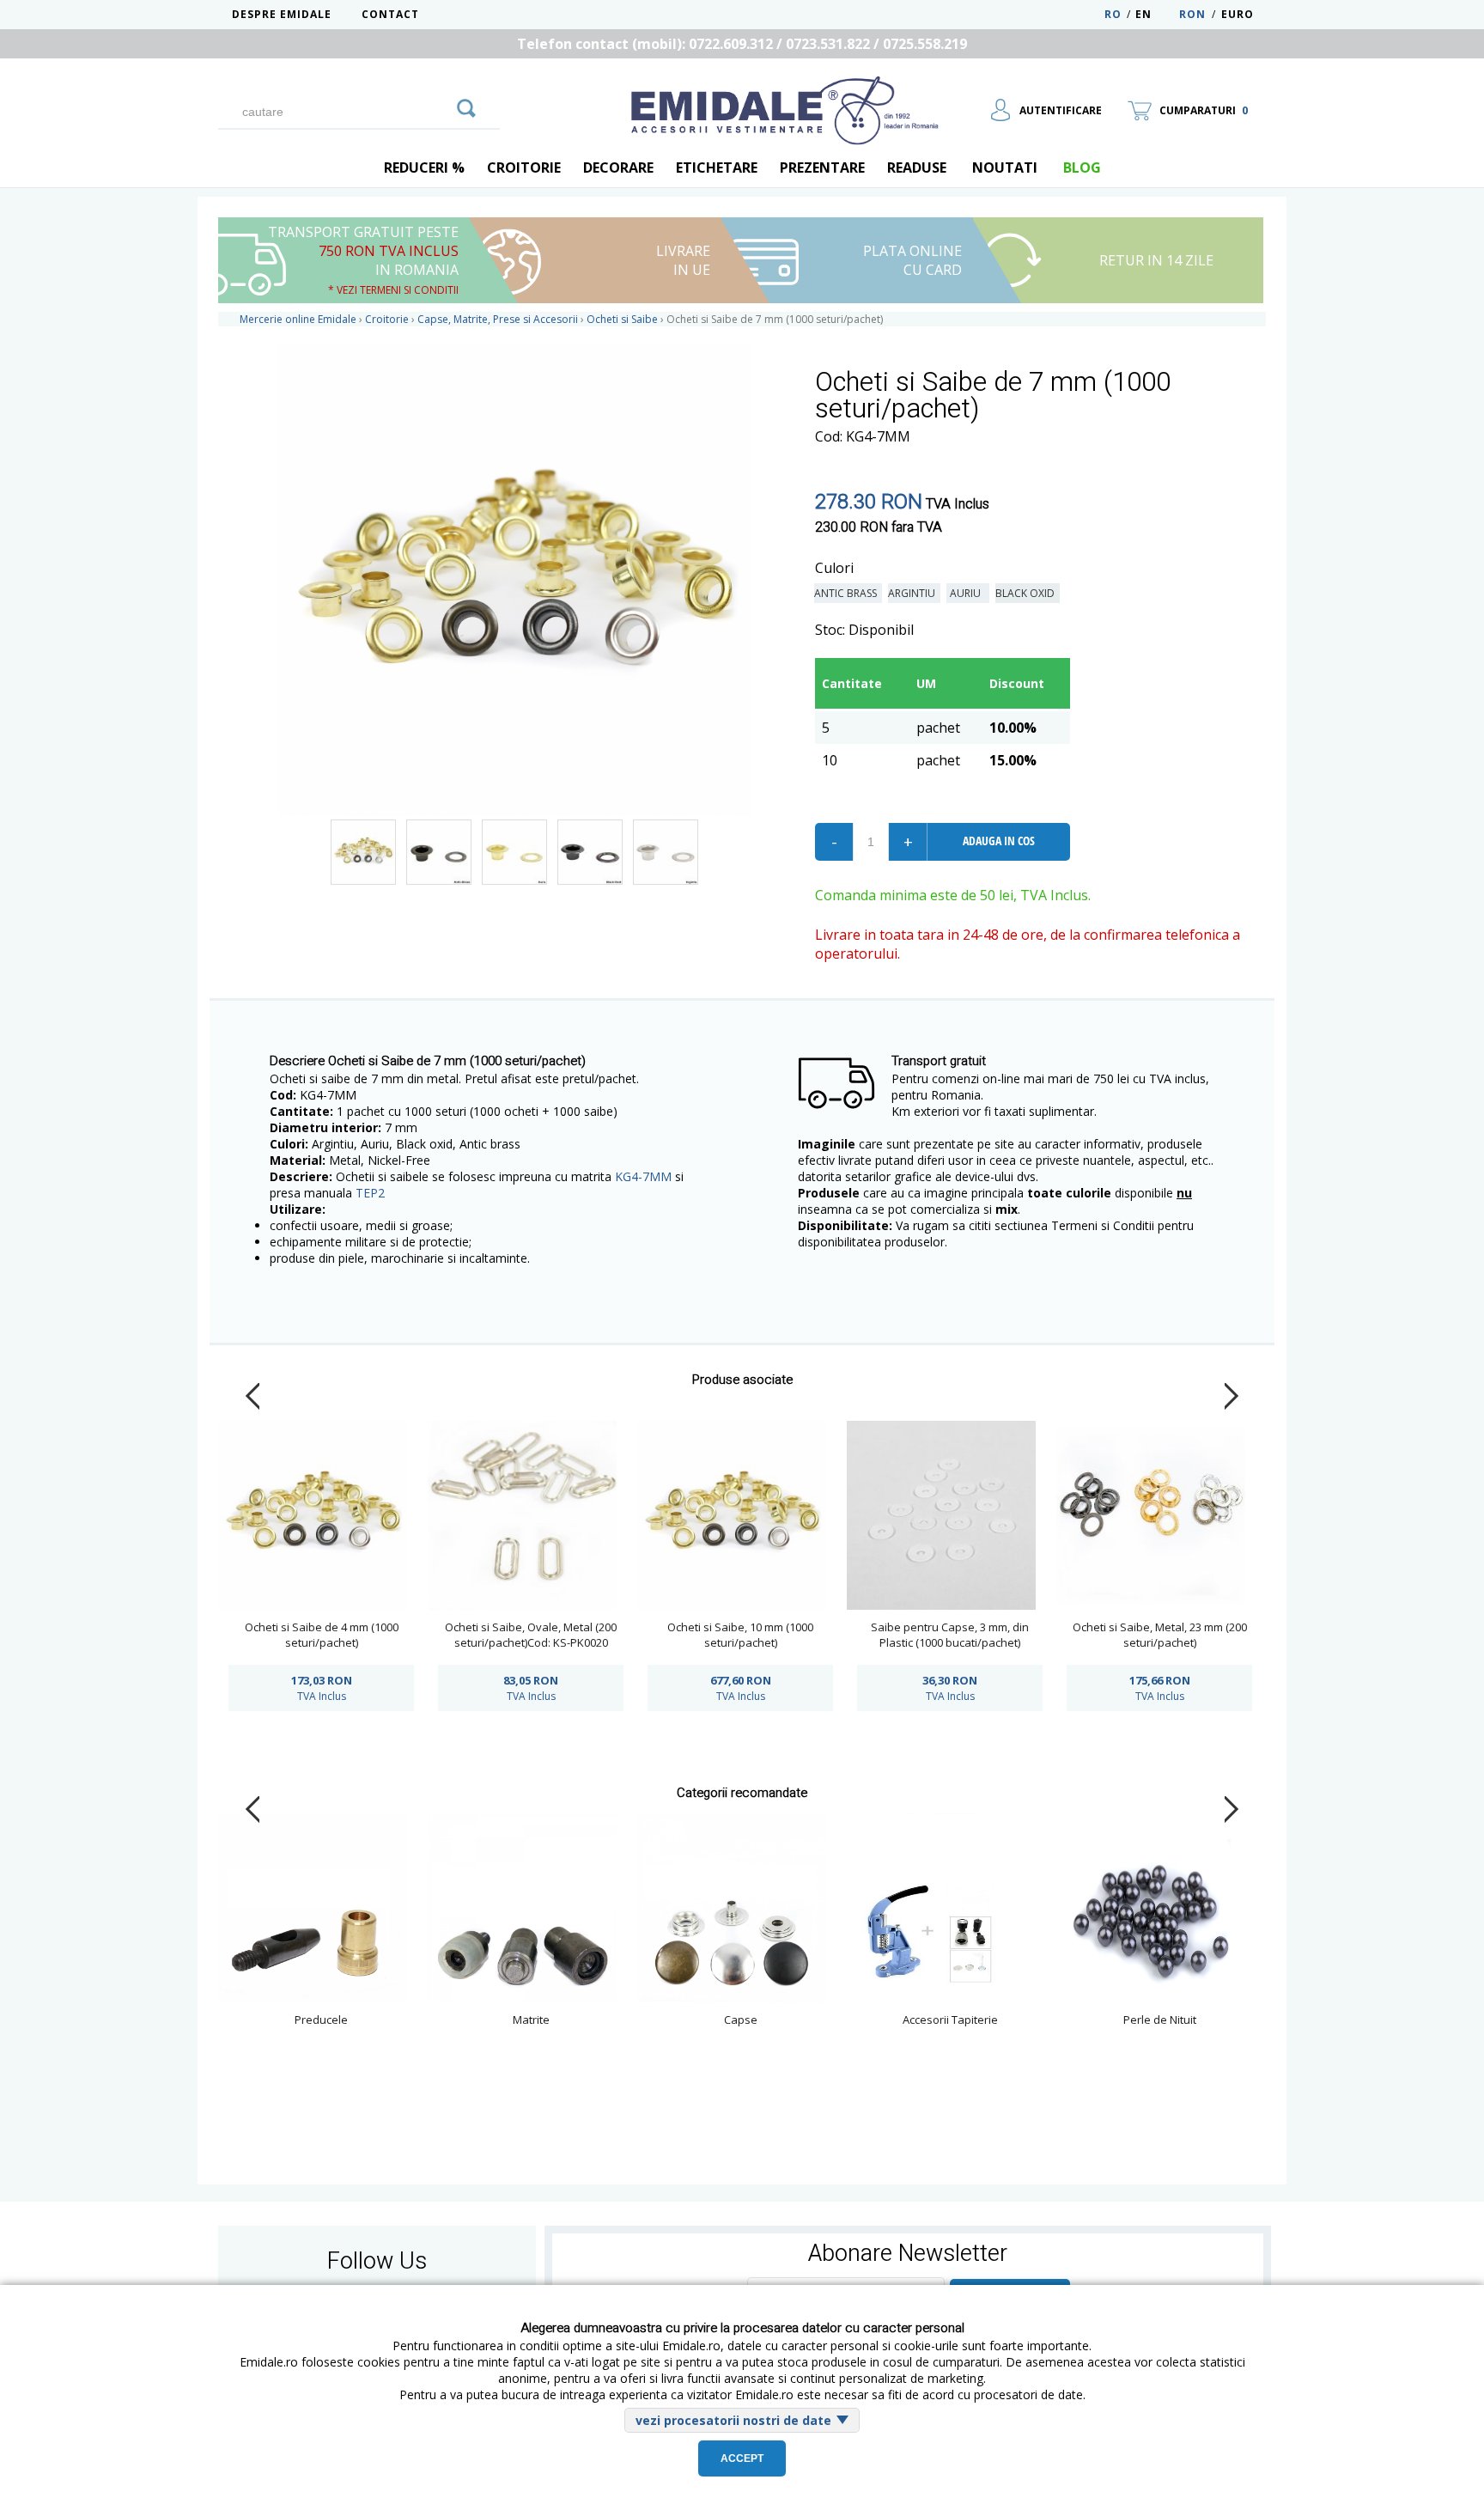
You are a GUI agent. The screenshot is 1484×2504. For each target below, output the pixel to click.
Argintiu (914, 593)
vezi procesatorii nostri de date (733, 2420)
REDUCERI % (424, 168)
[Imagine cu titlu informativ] (363, 852)
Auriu (968, 593)
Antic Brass (848, 593)
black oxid (1028, 593)
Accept (742, 2458)
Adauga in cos (999, 841)
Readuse (917, 168)
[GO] (466, 106)
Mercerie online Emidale (298, 319)
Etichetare (717, 168)
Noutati (1005, 168)
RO (1113, 14)
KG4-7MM (643, 1176)
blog (1082, 168)
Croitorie (524, 168)
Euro (1238, 14)
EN (1156, 14)
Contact (390, 14)
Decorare (618, 168)
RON (1192, 14)
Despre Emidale (282, 14)
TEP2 (370, 1193)
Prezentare (822, 168)
